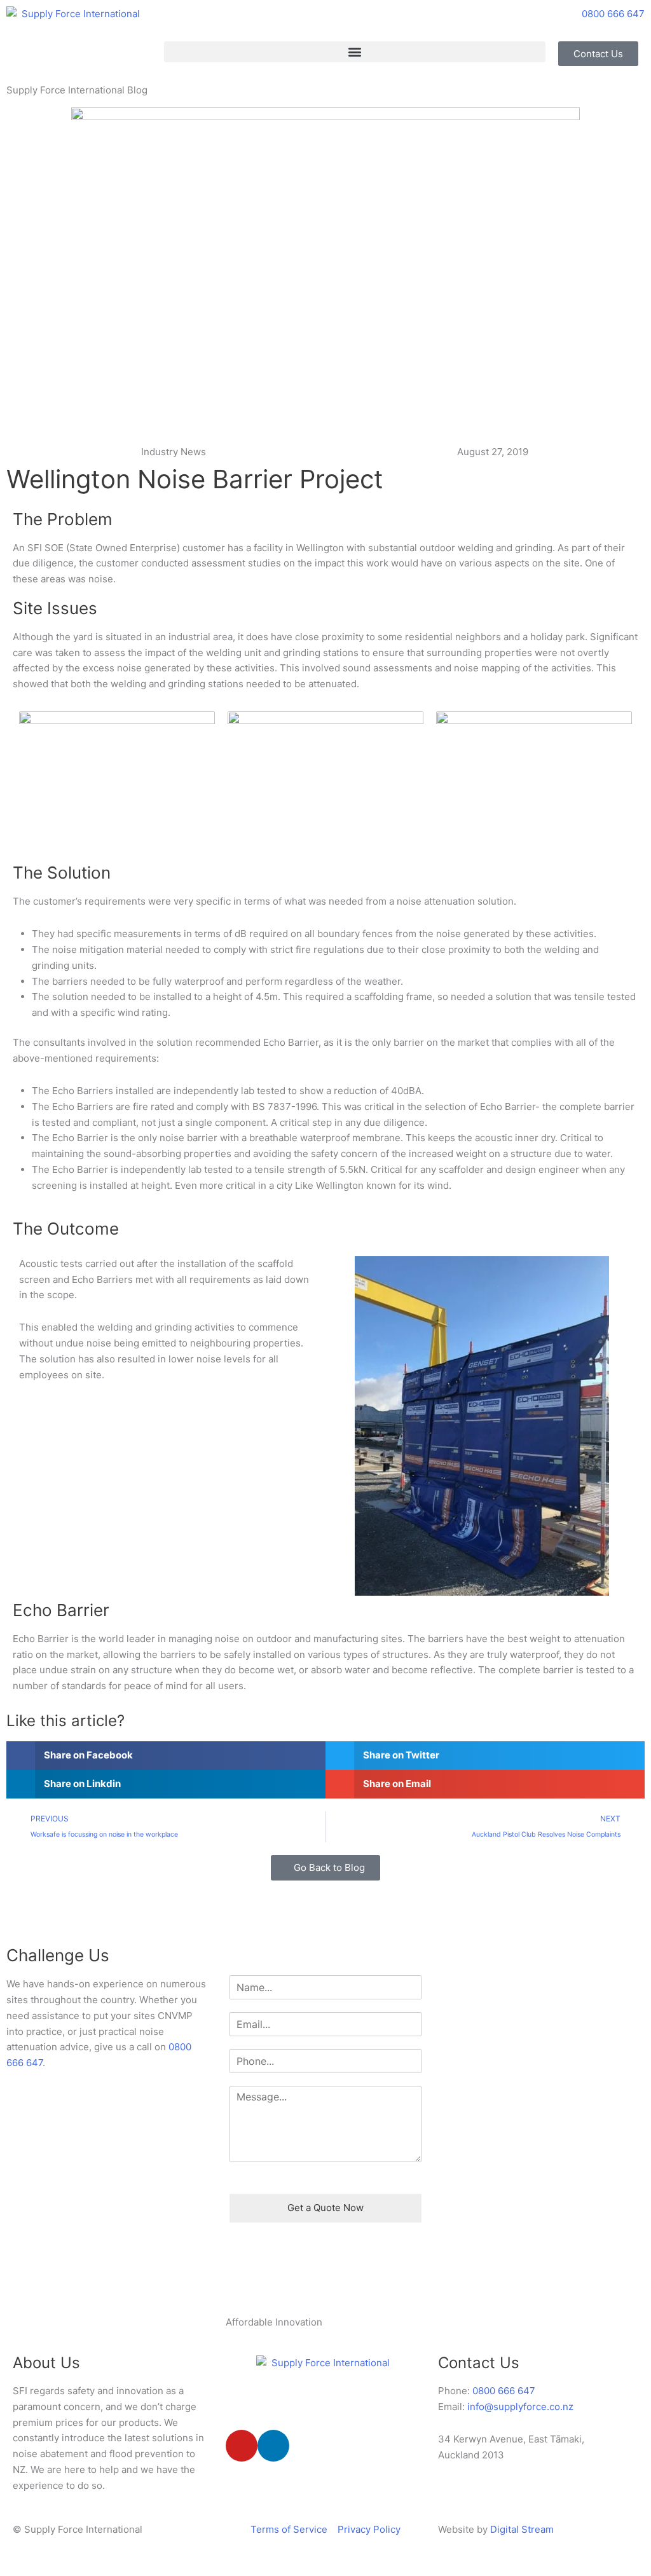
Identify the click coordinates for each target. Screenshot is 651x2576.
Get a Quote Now (325, 2208)
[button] (355, 52)
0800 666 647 (504, 2391)
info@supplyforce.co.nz (520, 2407)
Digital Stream (522, 2529)
